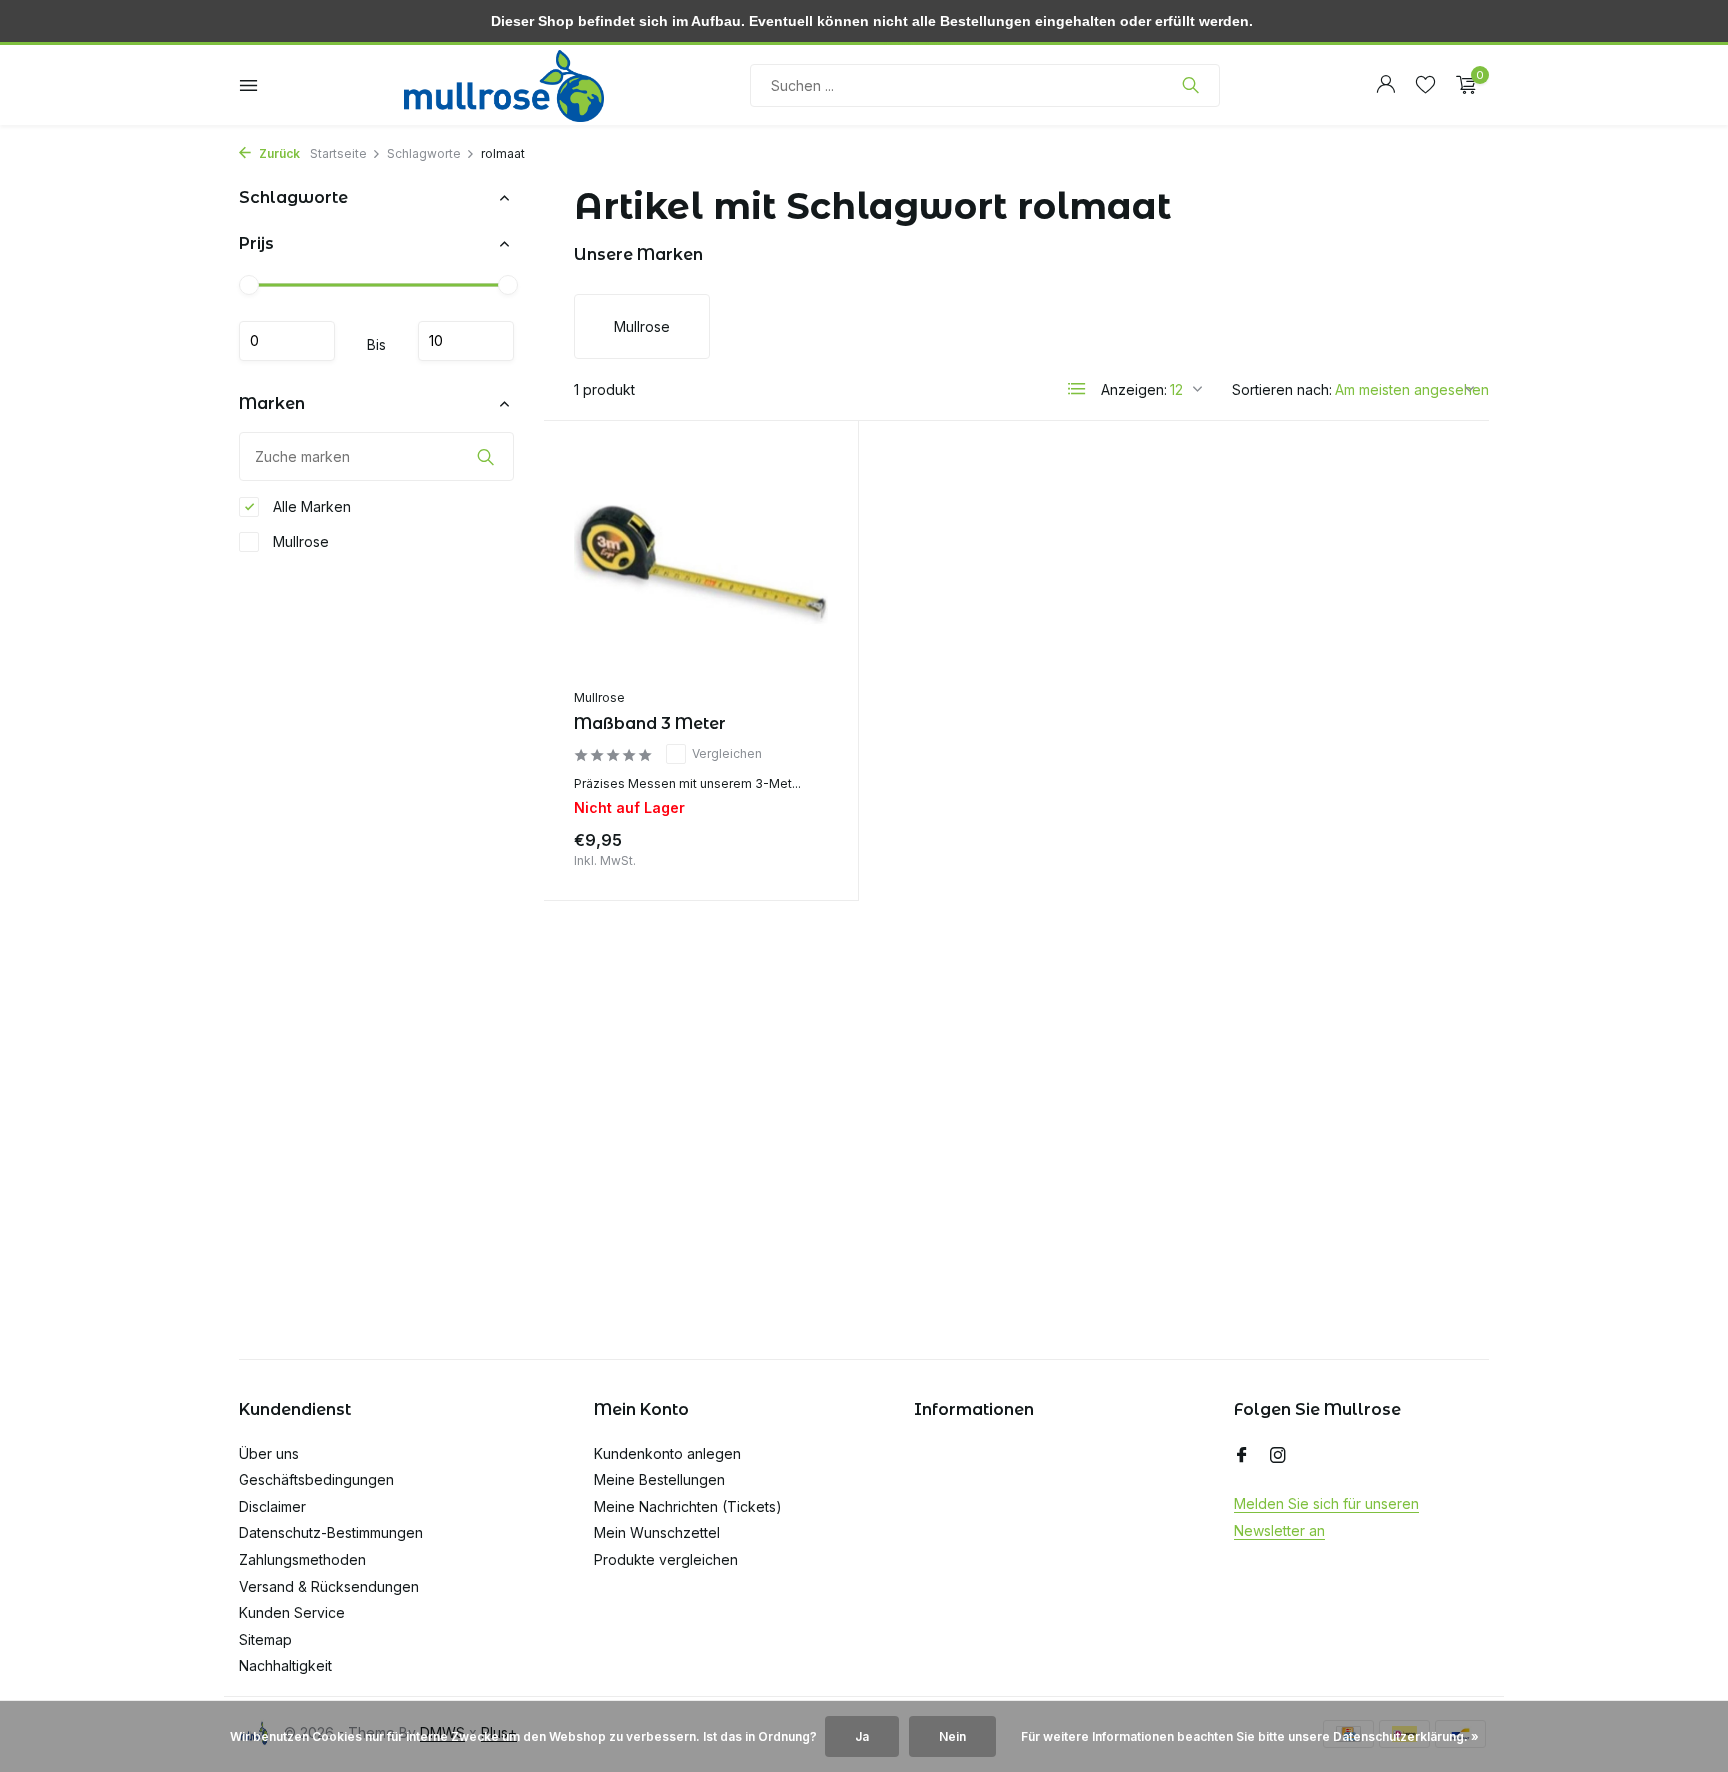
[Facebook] (1242, 1456)
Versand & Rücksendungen (329, 1586)
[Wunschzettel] (1425, 85)
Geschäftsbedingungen (316, 1479)
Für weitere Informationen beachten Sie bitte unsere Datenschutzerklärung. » (1250, 1736)
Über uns (269, 1453)
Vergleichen (727, 753)
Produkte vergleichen (666, 1559)
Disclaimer (272, 1506)
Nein (952, 1736)
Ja (862, 1736)
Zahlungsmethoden (302, 1559)
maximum (466, 341)
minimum (287, 341)
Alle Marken (310, 506)
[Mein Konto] (1385, 85)
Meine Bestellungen (659, 1479)
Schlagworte (424, 153)
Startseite (338, 153)
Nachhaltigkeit (285, 1665)
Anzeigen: (1134, 389)
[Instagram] (1278, 1456)
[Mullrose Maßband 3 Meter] (701, 564)
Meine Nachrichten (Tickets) (688, 1506)
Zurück (278, 153)
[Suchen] (1190, 85)
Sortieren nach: (1282, 389)
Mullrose (299, 541)
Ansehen (782, 845)
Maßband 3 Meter (650, 723)
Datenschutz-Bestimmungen (331, 1532)
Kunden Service (292, 1612)
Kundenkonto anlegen (667, 1453)
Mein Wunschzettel (657, 1532)
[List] (1077, 389)
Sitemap (265, 1639)
